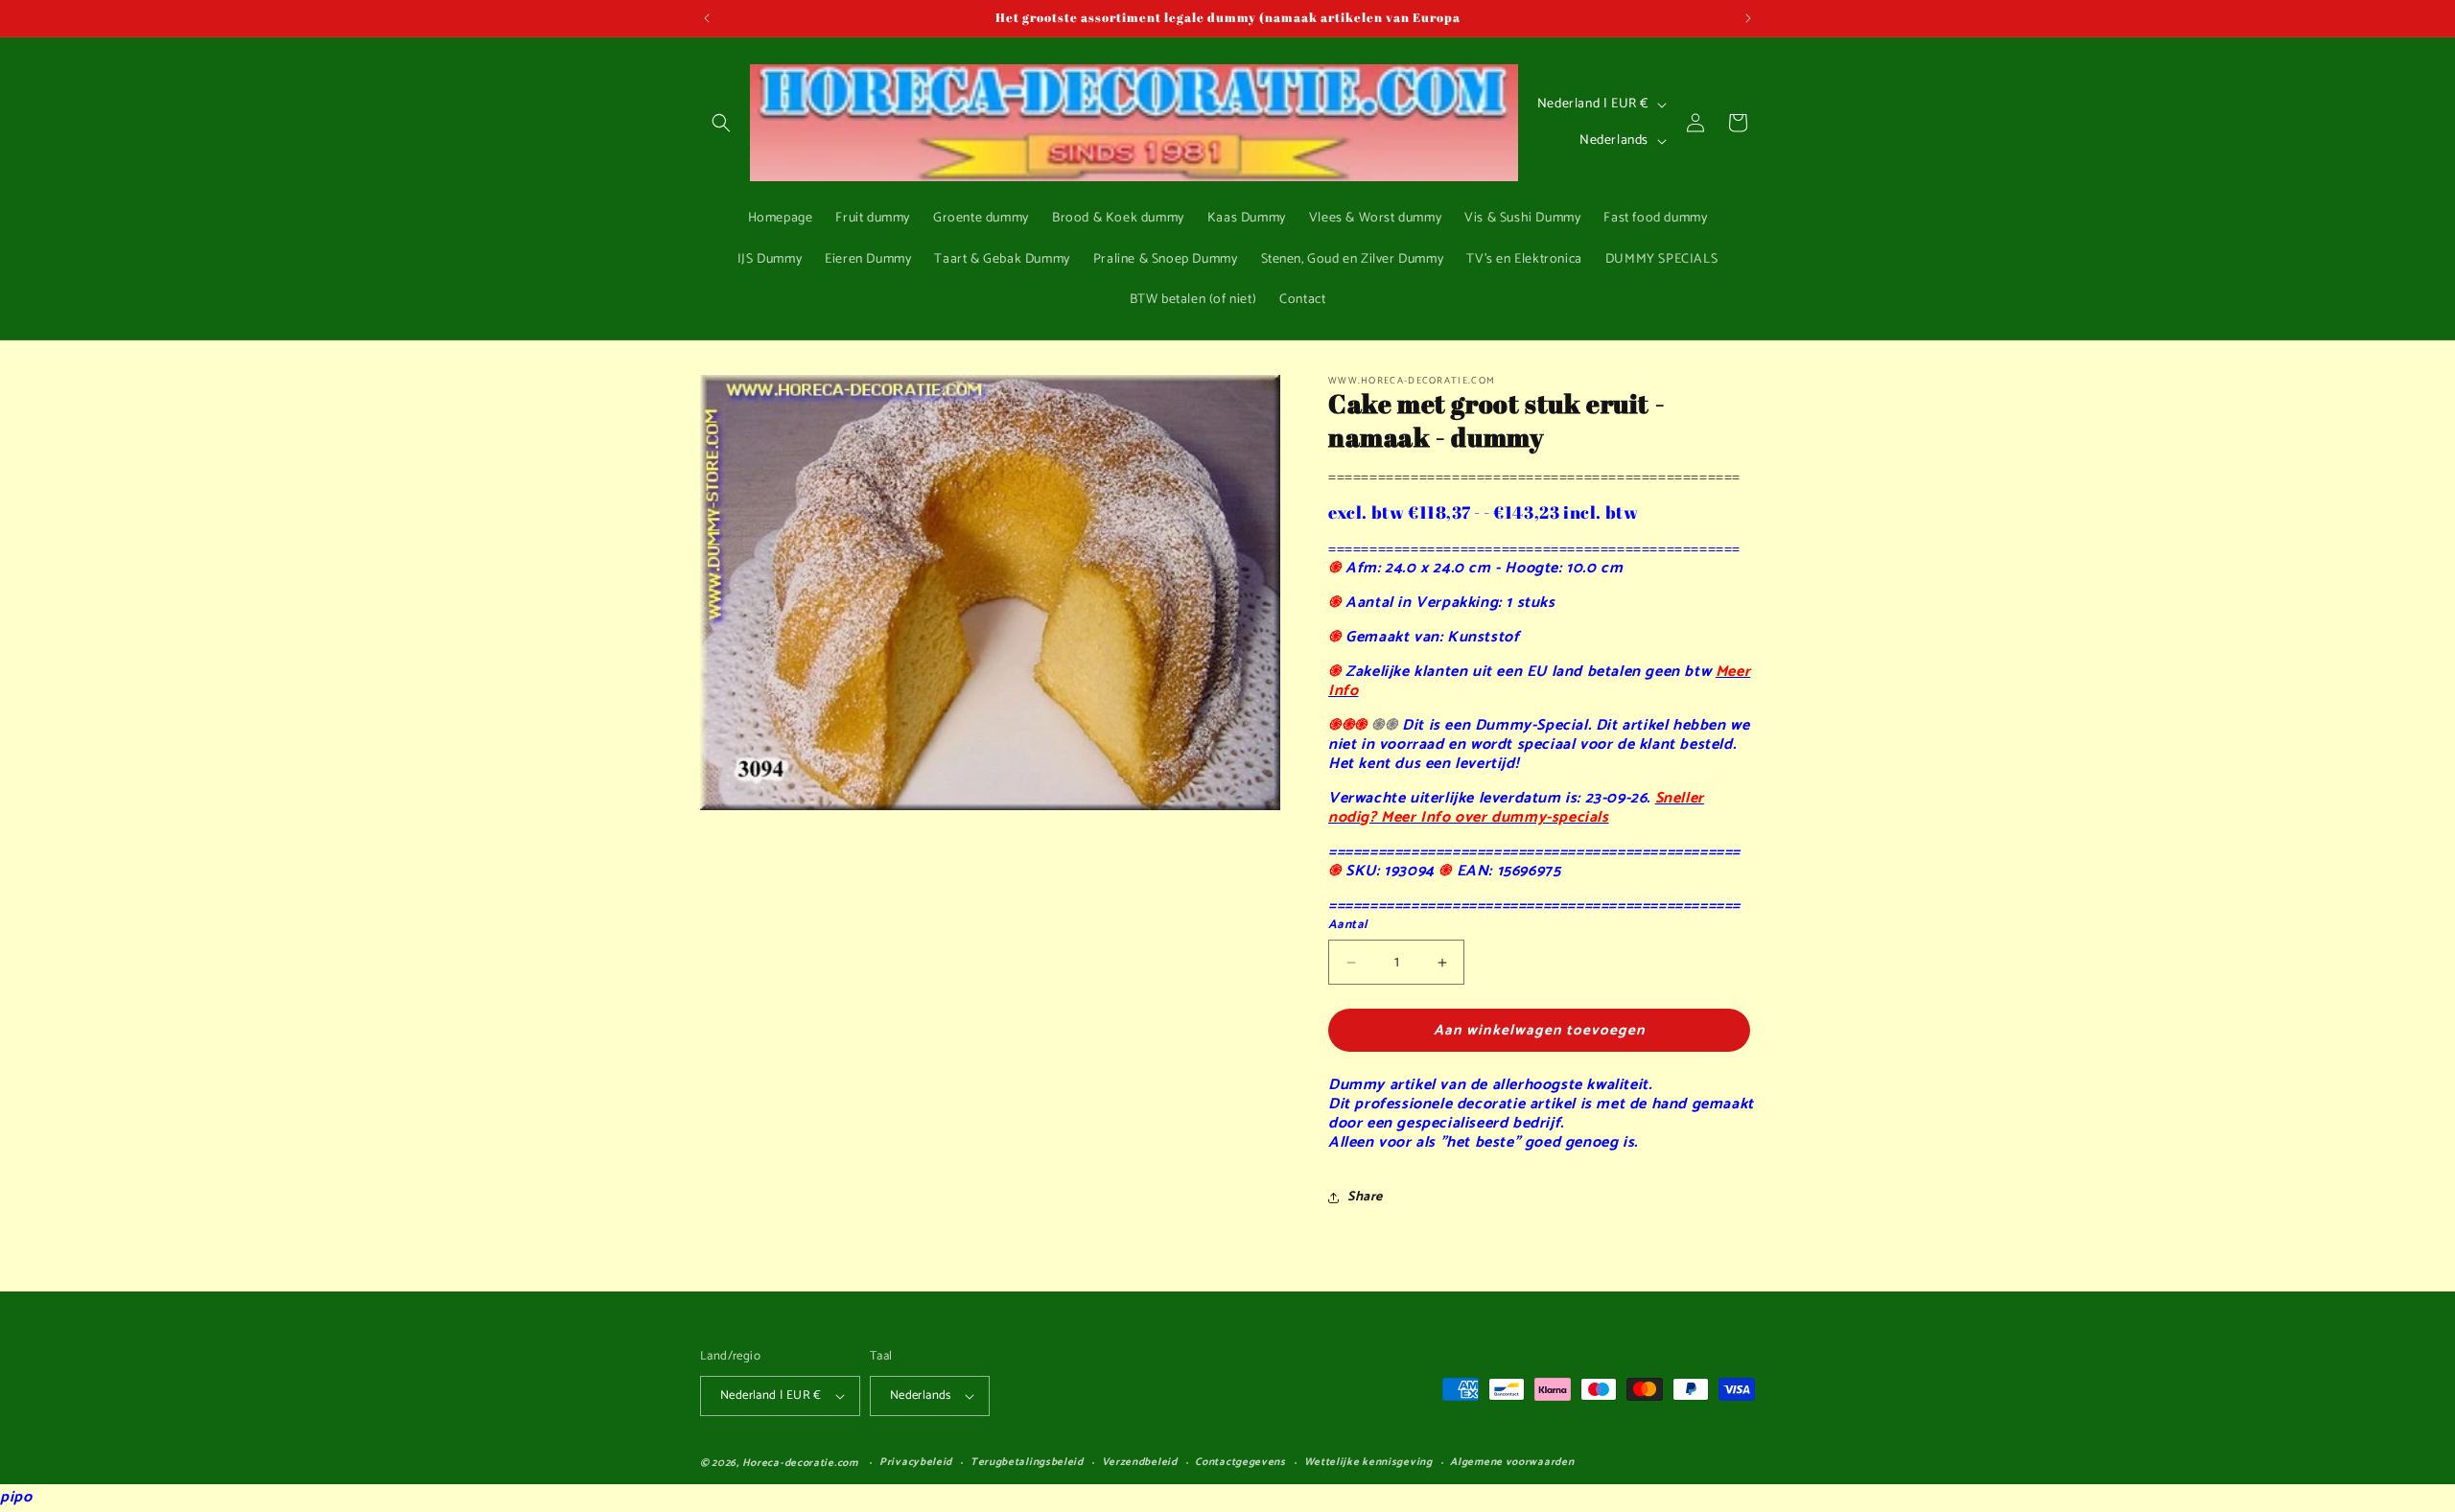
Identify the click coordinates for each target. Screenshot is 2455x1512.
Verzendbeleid (1140, 1463)
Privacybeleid (916, 1463)
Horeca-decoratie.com (800, 1463)
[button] (721, 123)
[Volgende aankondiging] (1748, 18)
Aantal (1347, 925)
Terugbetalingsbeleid (1027, 1463)
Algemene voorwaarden (1512, 1463)
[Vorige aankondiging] (707, 18)
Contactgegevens (1240, 1463)
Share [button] (1365, 1197)
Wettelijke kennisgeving (1368, 1463)
